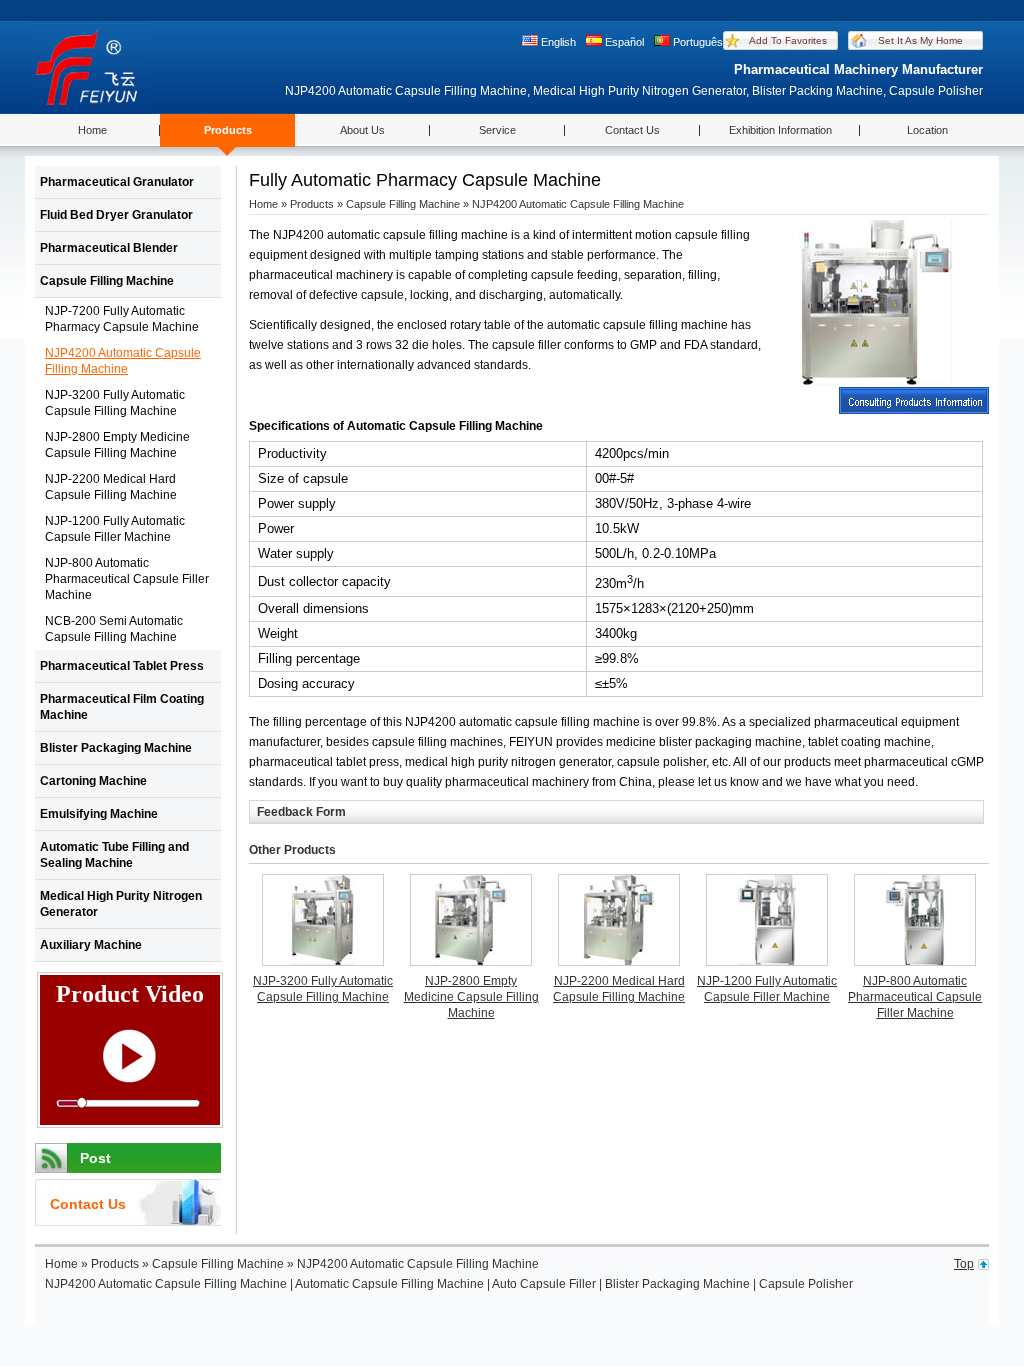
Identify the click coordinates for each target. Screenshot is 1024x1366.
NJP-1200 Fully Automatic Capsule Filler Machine (115, 529)
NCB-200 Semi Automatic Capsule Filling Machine (114, 629)
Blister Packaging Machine (116, 748)
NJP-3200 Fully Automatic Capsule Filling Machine (115, 403)
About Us (362, 130)
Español (624, 42)
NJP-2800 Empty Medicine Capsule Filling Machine (117, 445)
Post (95, 1158)
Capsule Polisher (806, 1284)
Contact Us (632, 130)
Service (497, 130)
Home (92, 130)
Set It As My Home (920, 40)
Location (927, 130)
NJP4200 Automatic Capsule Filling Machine (123, 361)
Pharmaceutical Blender (109, 248)
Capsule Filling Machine (107, 281)
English (558, 42)
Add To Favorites (788, 40)
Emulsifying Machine (99, 814)
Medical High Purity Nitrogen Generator (121, 904)
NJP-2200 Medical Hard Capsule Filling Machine (111, 487)
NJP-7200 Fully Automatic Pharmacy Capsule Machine (122, 319)
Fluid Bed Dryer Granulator (116, 215)
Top (964, 1264)
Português (698, 42)
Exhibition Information (780, 130)
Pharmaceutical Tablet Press (122, 666)
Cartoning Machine (93, 781)
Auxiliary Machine (91, 945)
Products (228, 130)
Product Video (130, 994)
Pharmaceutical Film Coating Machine (122, 707)
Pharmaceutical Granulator (117, 182)
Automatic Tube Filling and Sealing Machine (114, 855)
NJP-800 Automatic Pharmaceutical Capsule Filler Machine (127, 579)
